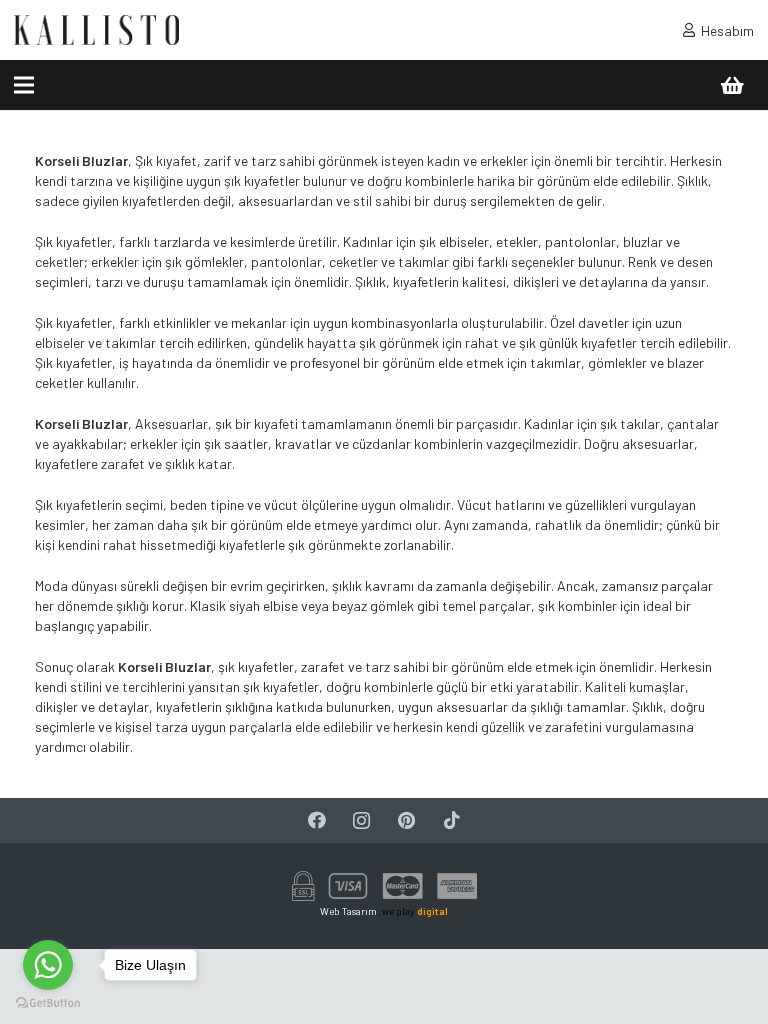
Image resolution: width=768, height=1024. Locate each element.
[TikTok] (451, 820)
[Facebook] (316, 820)
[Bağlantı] (96, 30)
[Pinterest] (406, 820)
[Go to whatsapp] (48, 965)
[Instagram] (361, 820)
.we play (413, 911)
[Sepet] (732, 85)
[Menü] (24, 85)
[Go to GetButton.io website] (48, 1003)
